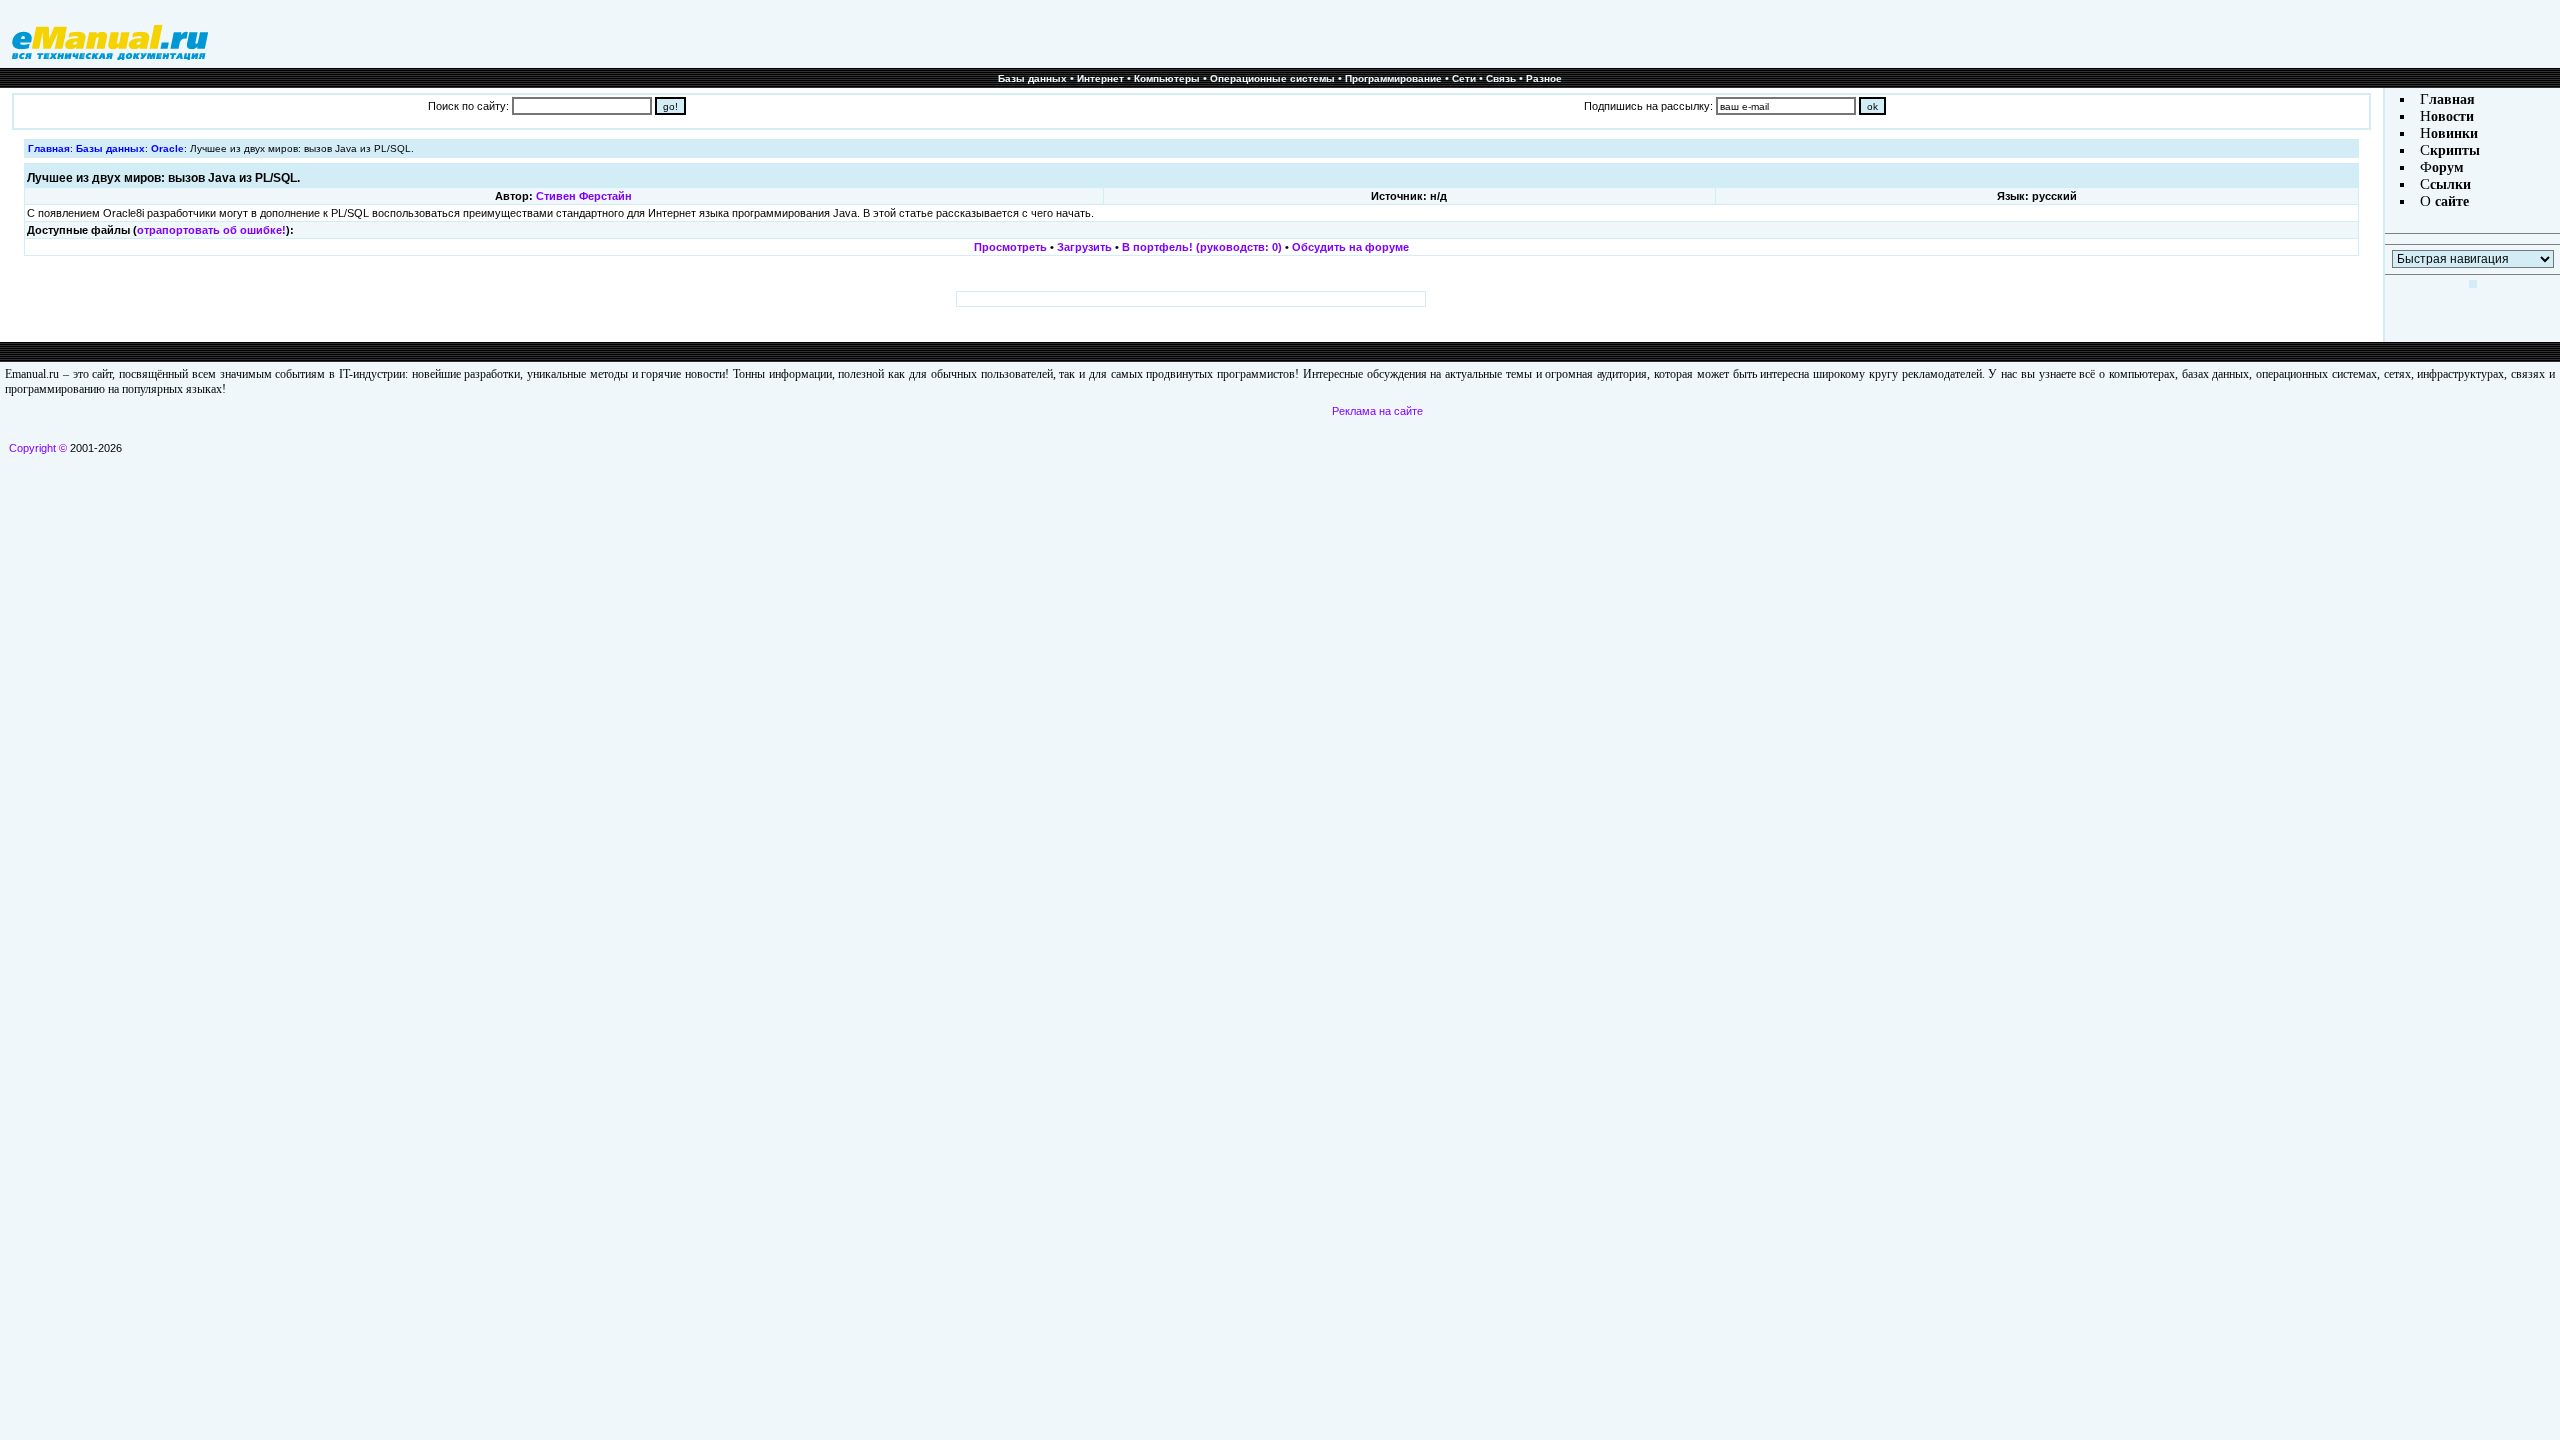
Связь (1501, 78)
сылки (2450, 184)
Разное (1544, 78)
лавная (2452, 99)
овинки (2454, 133)
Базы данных (1032, 78)
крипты (2455, 150)
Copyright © (38, 448)
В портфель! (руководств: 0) (1202, 247)
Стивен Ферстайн (584, 196)
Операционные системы (1272, 78)
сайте (2450, 201)
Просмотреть (1010, 247)
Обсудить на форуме (1350, 247)
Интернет (1100, 78)
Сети (1464, 78)
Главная (49, 148)
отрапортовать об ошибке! (211, 230)
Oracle (167, 148)
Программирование (1393, 78)
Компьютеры (1167, 78)
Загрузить (1084, 247)
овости (2452, 116)
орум (2448, 167)
